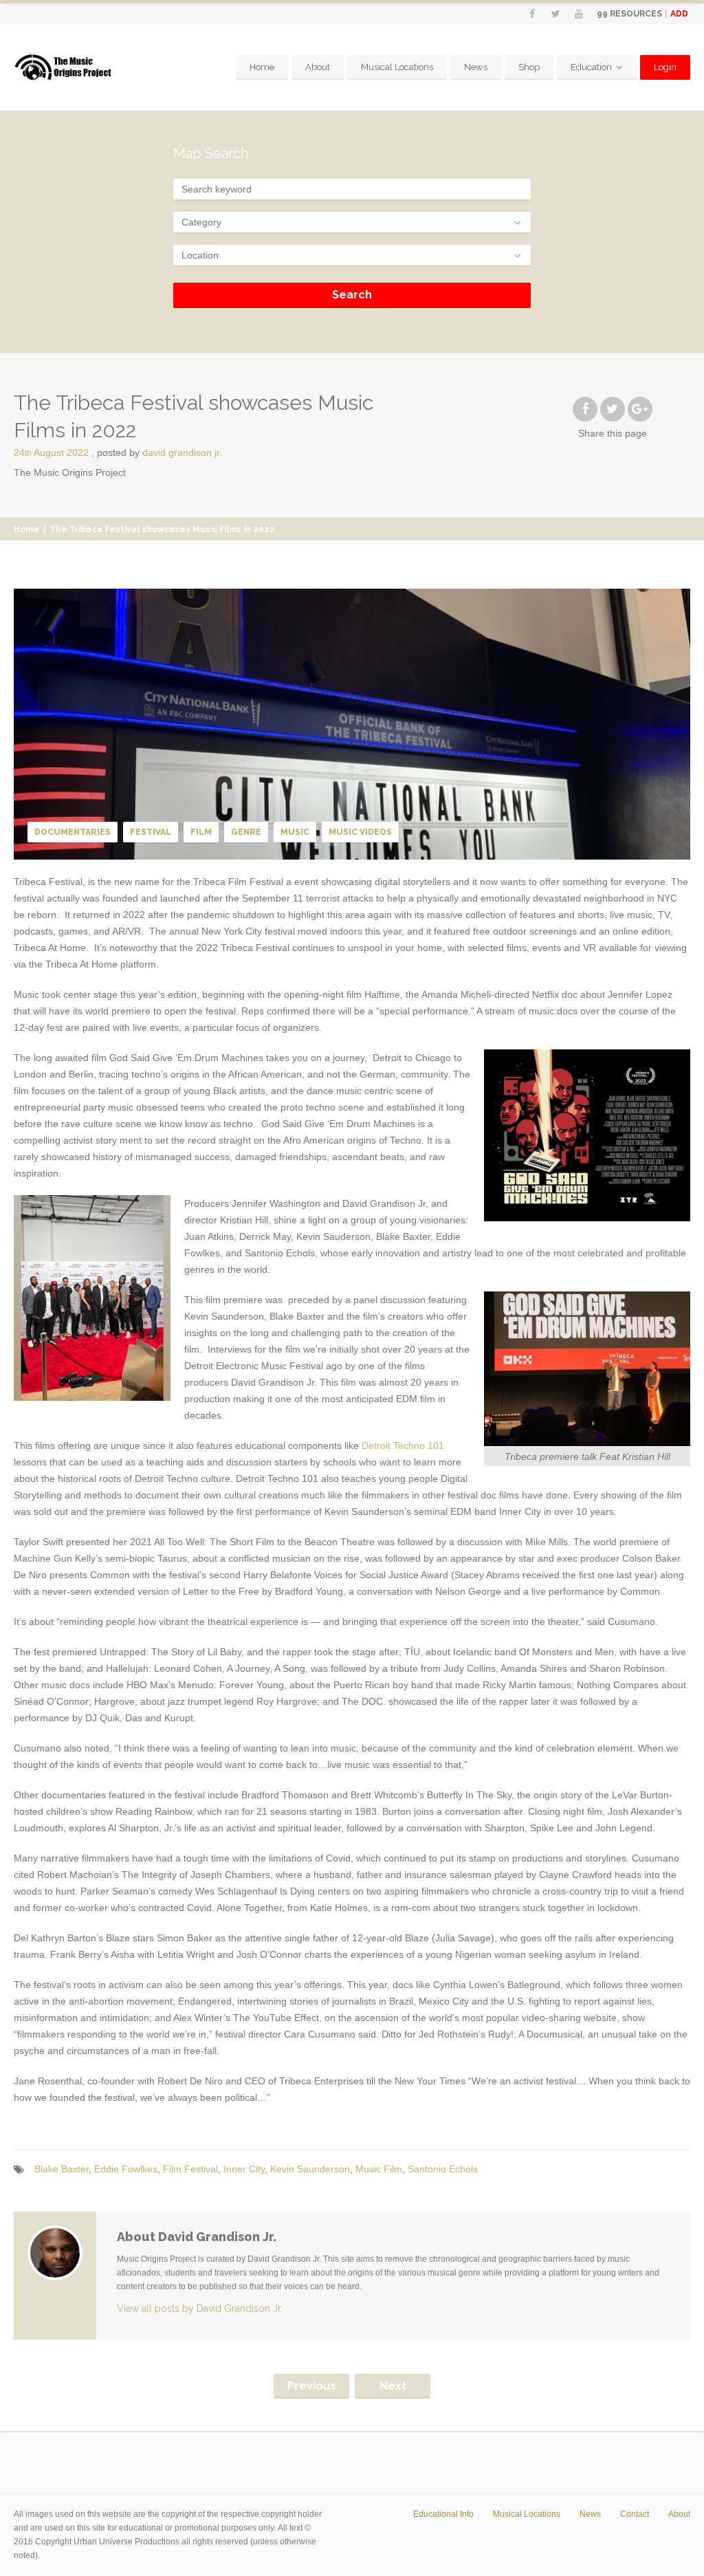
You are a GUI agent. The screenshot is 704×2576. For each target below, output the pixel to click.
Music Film (379, 2169)
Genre (246, 832)
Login (665, 67)
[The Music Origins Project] (63, 68)
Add (679, 14)
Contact (635, 2514)
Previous (312, 2386)
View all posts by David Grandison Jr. (200, 2308)
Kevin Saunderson (310, 2169)
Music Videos (360, 832)
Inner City (244, 2169)
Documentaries (73, 832)
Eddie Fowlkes (126, 2169)
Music (295, 832)
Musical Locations (397, 67)
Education (591, 67)
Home (262, 67)
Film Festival (190, 2169)
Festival (151, 832)
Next (393, 2386)
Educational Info (443, 2514)
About (318, 67)
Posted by (159, 452)
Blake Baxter (62, 2169)
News (476, 67)
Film (201, 832)
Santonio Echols (443, 2169)
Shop (529, 67)
